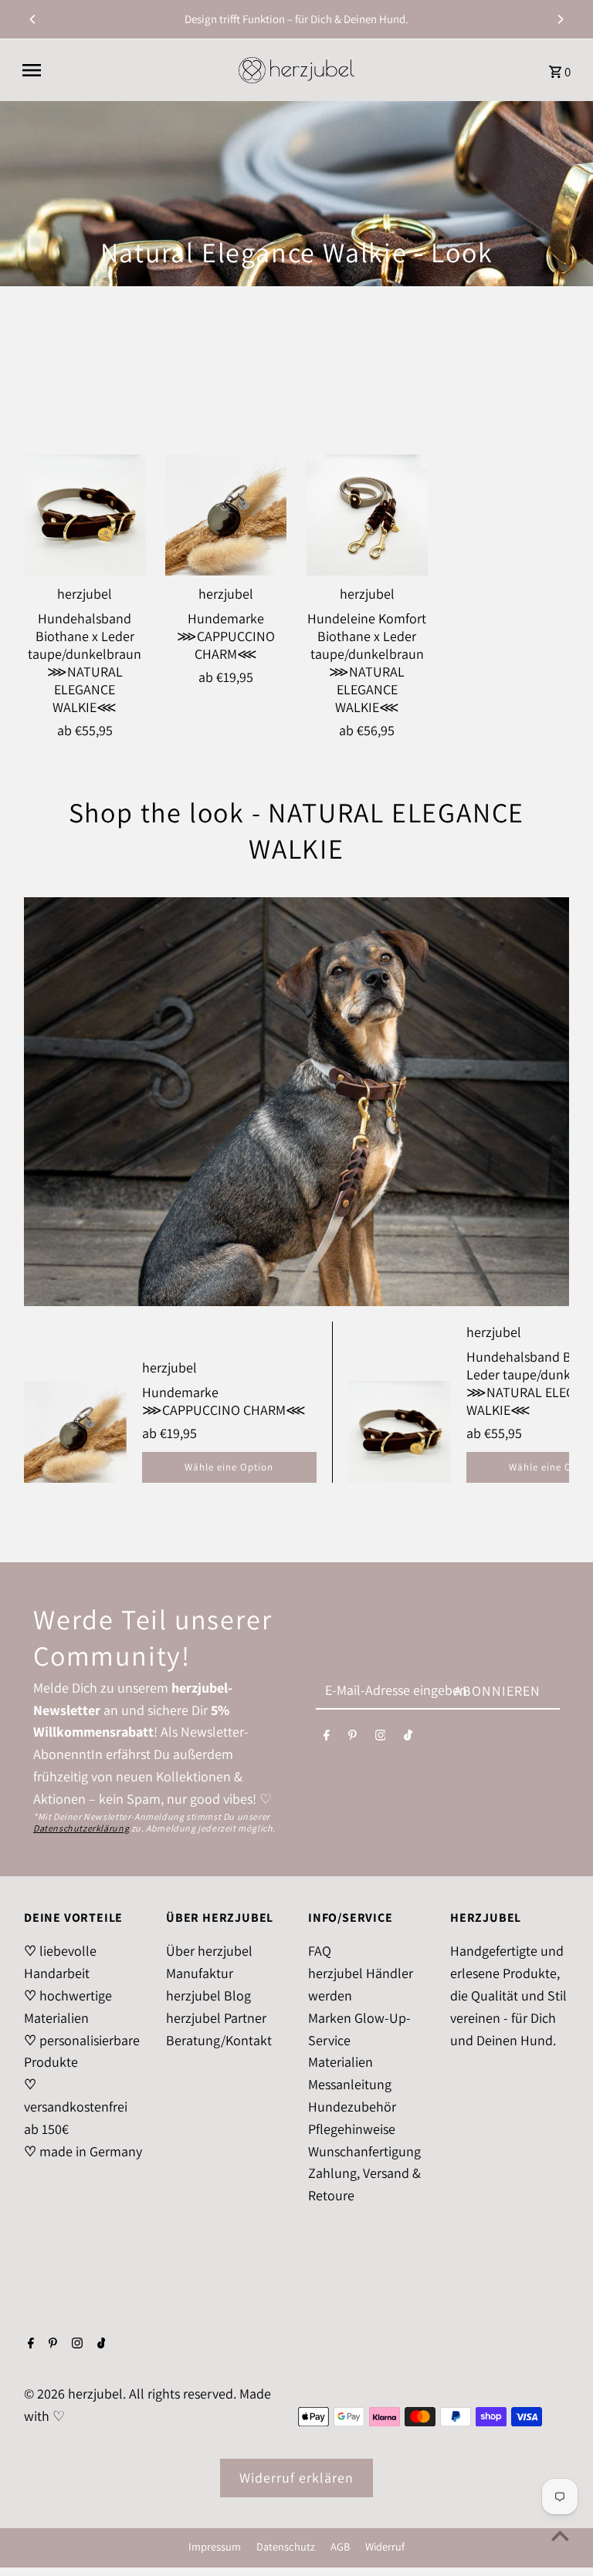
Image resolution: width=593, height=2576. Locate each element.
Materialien (341, 2062)
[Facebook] (327, 1739)
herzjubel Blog (208, 1995)
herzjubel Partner (216, 2018)
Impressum (215, 2546)
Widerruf (385, 2546)
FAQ (320, 1951)
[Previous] (33, 19)
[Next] (560, 19)
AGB (340, 2546)
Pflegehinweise (352, 2129)
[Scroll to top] (560, 2535)
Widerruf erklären (296, 2478)
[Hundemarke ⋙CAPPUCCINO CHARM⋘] (226, 515)
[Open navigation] (124, 70)
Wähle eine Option (229, 1467)
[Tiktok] (408, 1739)
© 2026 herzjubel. (76, 2394)
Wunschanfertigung (364, 2151)
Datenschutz (286, 2546)
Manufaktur (200, 1973)
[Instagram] (381, 1739)
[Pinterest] (352, 1739)
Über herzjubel (209, 1951)
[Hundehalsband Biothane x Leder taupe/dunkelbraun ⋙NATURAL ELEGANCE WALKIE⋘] (85, 515)
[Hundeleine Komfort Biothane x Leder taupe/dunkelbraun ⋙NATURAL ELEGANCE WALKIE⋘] (368, 515)
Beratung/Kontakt (219, 2040)
